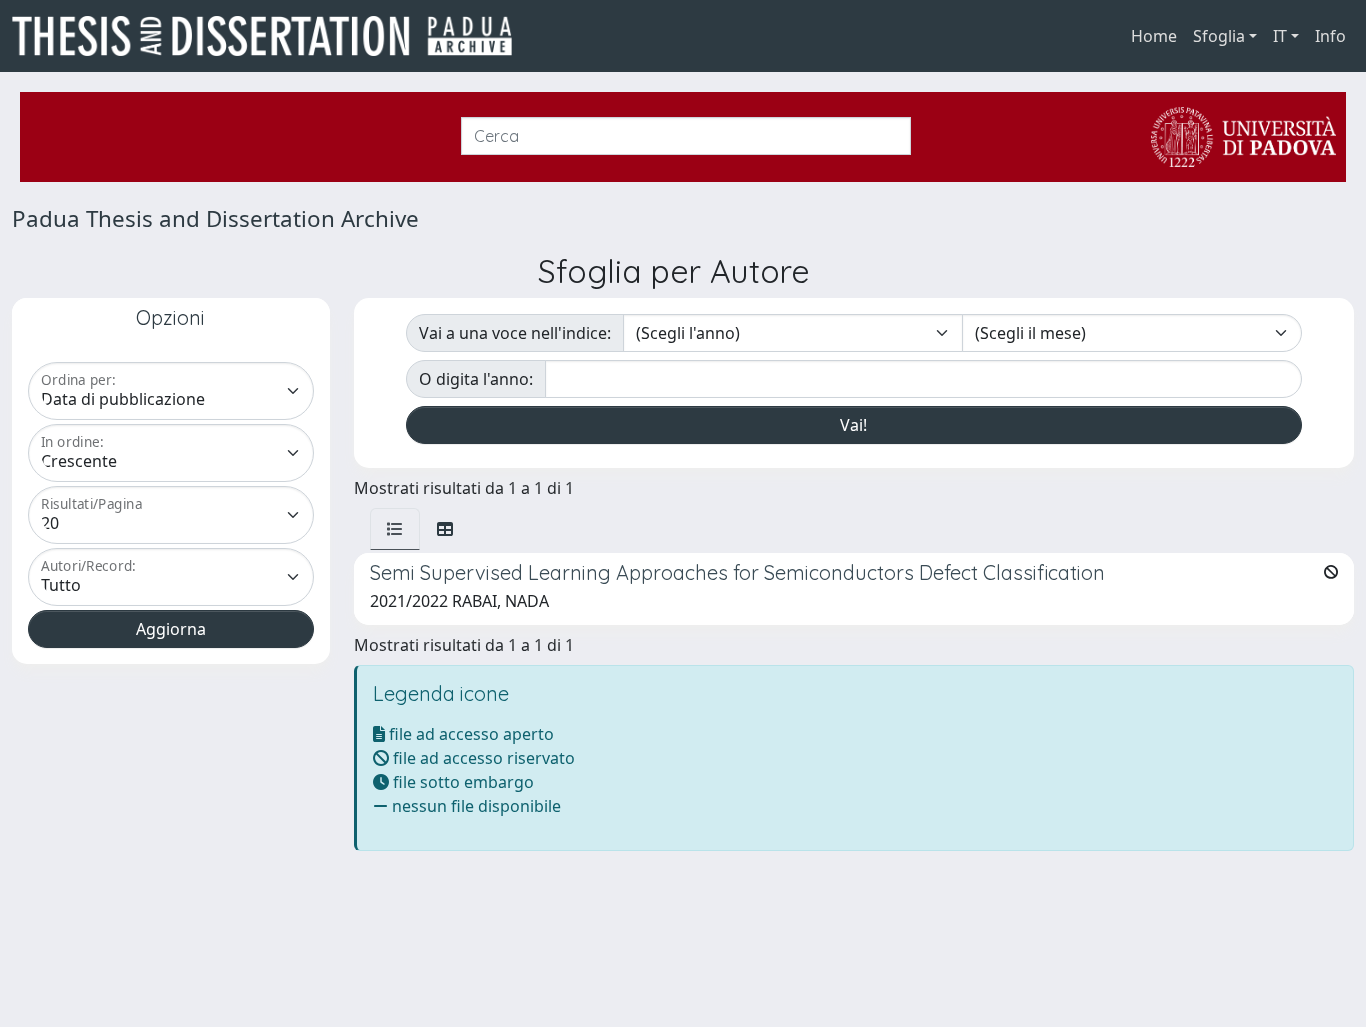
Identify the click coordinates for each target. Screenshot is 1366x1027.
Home (1154, 36)
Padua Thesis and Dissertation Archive (215, 218)
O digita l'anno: (476, 379)
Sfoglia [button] (1219, 36)
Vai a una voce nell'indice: (515, 333)
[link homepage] (270, 36)
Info (1330, 36)
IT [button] (1280, 36)
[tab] (395, 529)
